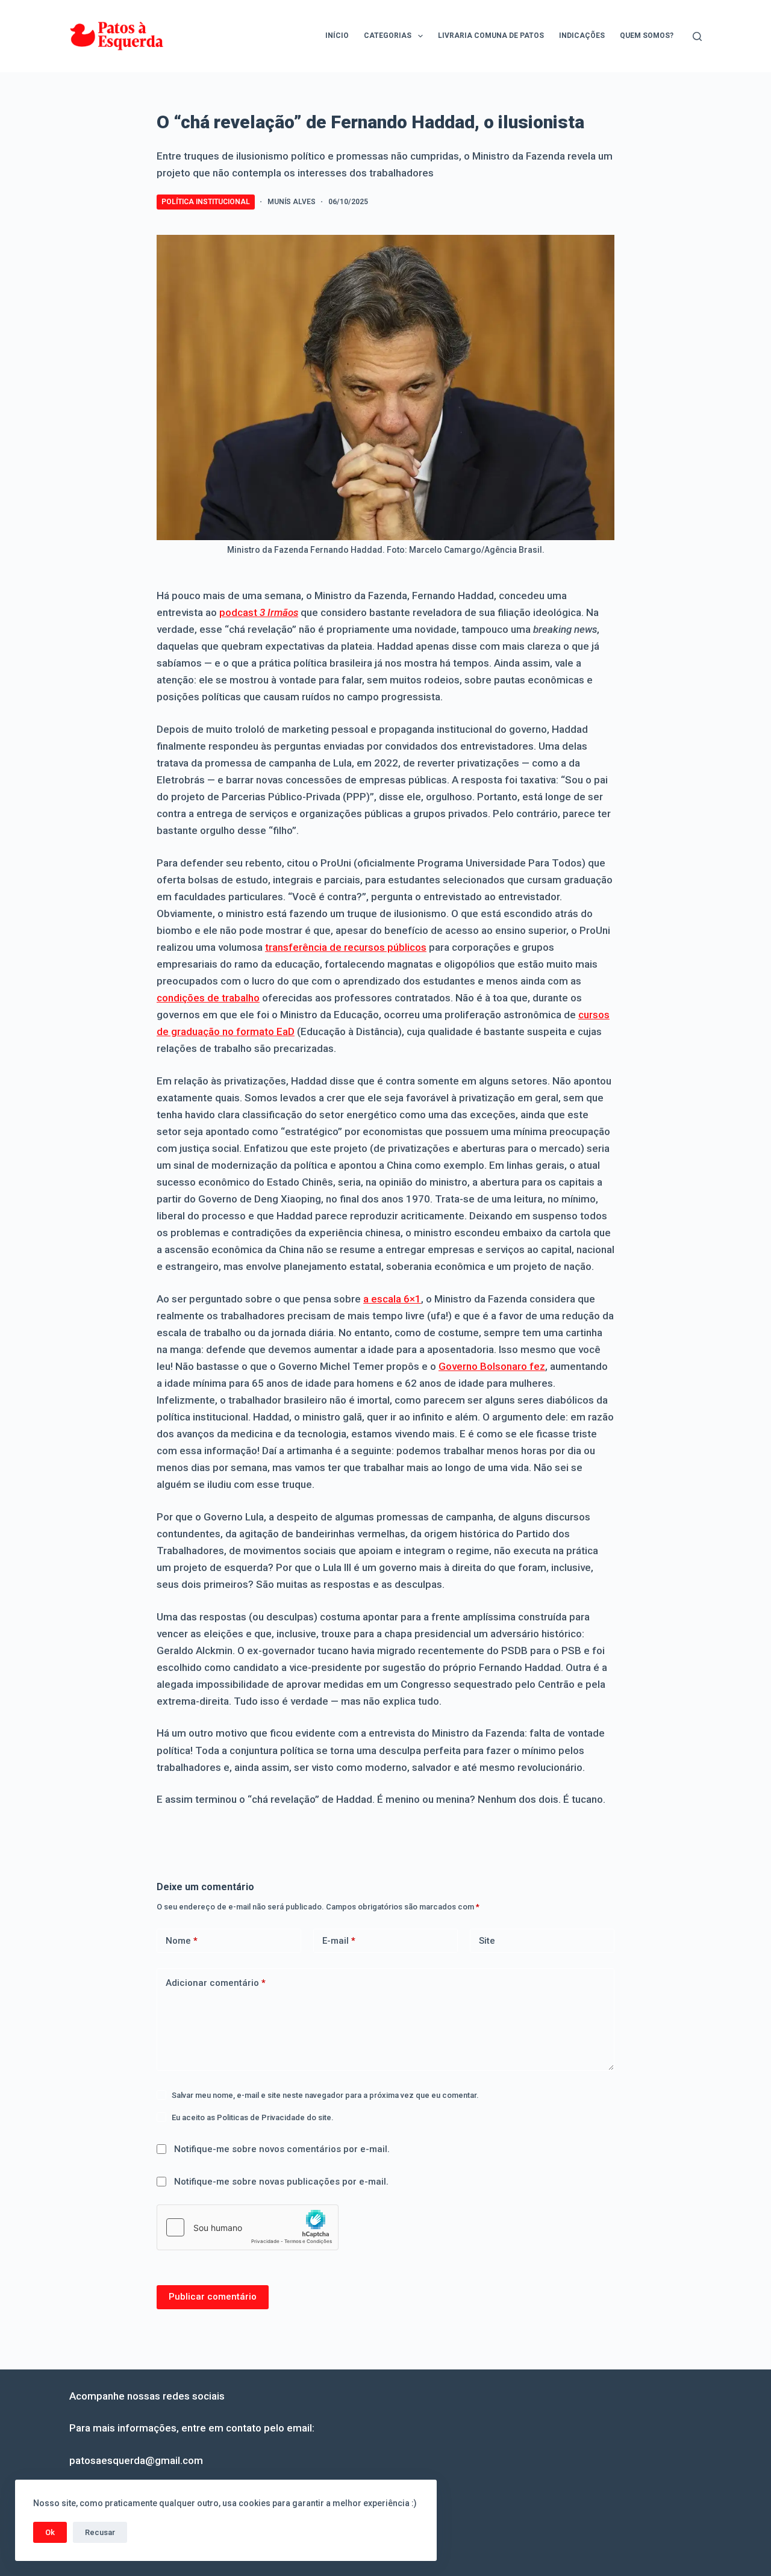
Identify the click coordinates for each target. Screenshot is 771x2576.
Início (337, 36)
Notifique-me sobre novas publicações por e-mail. (281, 2182)
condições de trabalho (208, 998)
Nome (182, 1941)
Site (487, 1941)
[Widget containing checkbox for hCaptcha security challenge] (248, 2227)
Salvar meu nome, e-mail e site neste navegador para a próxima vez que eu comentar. (325, 2095)
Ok (50, 2532)
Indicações (582, 36)
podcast (259, 612)
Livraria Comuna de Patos (491, 36)
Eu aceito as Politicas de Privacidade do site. (253, 2117)
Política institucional (206, 202)
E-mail (339, 1941)
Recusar (100, 2532)
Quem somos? (647, 36)
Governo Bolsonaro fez (492, 1366)
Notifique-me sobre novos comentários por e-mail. (282, 2149)
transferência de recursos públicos (346, 947)
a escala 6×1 (392, 1299)
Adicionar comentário (216, 1983)
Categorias (388, 36)
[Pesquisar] (697, 36)
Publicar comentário (213, 2297)
